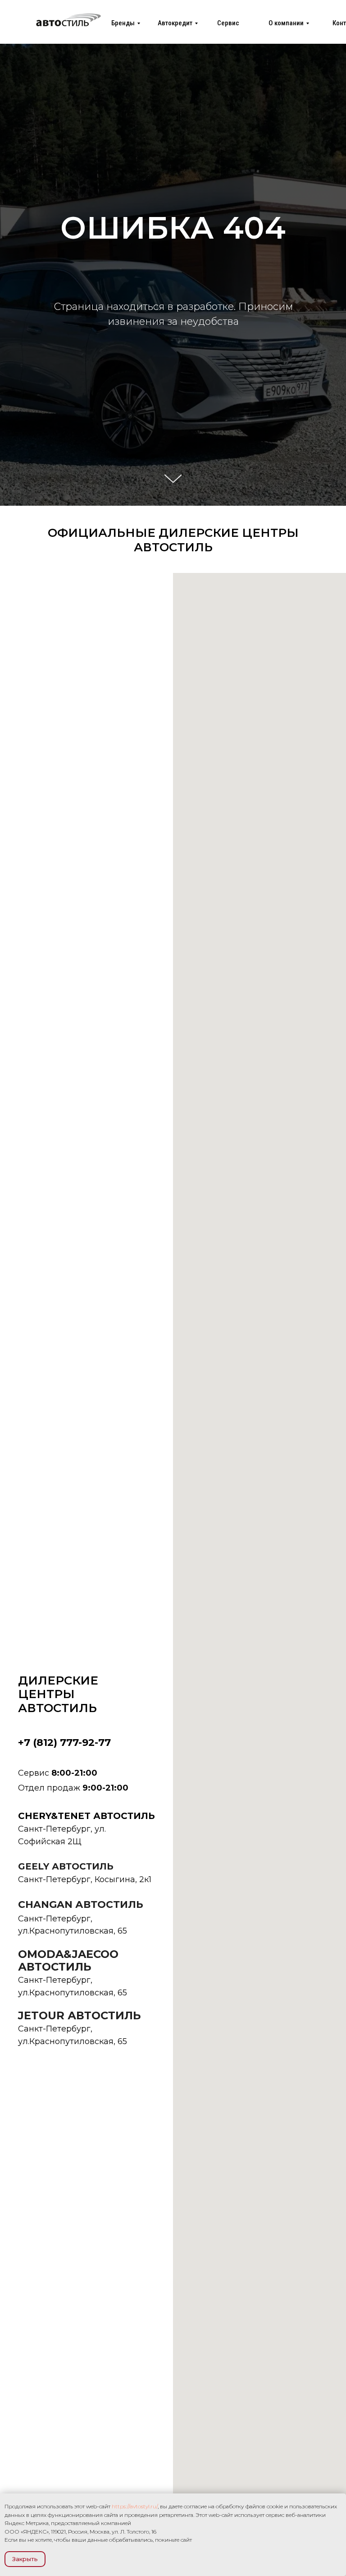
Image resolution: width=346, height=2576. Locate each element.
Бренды (123, 23)
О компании (286, 23)
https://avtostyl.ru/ (135, 2506)
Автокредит (175, 23)
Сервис (228, 23)
